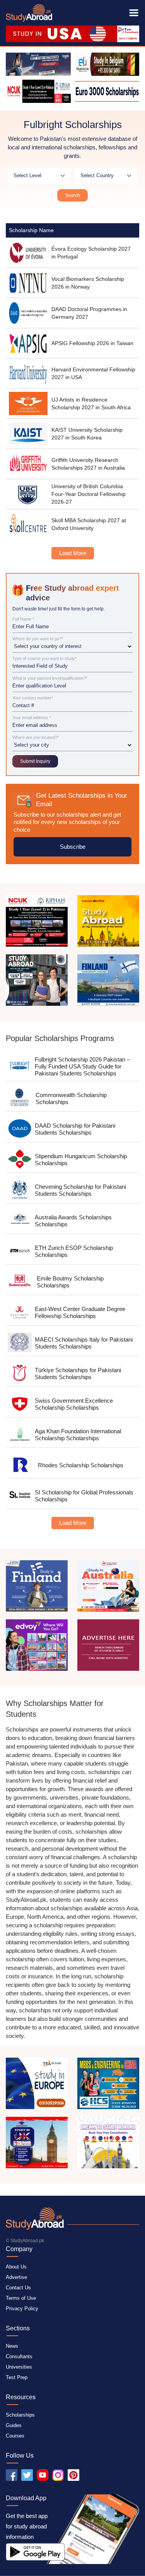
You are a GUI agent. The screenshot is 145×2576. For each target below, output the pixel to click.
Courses (15, 2436)
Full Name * (23, 619)
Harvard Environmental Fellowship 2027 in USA (93, 373)
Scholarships (20, 2415)
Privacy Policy (22, 2308)
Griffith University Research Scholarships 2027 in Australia (88, 464)
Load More (73, 553)
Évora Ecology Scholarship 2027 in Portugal (91, 253)
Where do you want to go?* (38, 639)
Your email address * (32, 718)
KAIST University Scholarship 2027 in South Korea (87, 434)
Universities (19, 2367)
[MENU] (134, 13)
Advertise (16, 2277)
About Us (16, 2267)
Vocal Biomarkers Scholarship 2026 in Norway (88, 283)
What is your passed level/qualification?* (50, 678)
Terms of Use (21, 2298)
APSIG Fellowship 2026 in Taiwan (92, 343)
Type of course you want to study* (44, 659)
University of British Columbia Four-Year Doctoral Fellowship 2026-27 (89, 494)
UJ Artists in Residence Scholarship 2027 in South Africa (91, 403)
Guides (14, 2425)
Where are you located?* (36, 738)
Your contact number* (33, 698)
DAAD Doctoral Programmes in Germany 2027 (89, 313)
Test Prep (17, 2377)
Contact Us (18, 2288)
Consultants (19, 2356)
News (12, 2346)
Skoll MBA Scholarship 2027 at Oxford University (89, 524)
